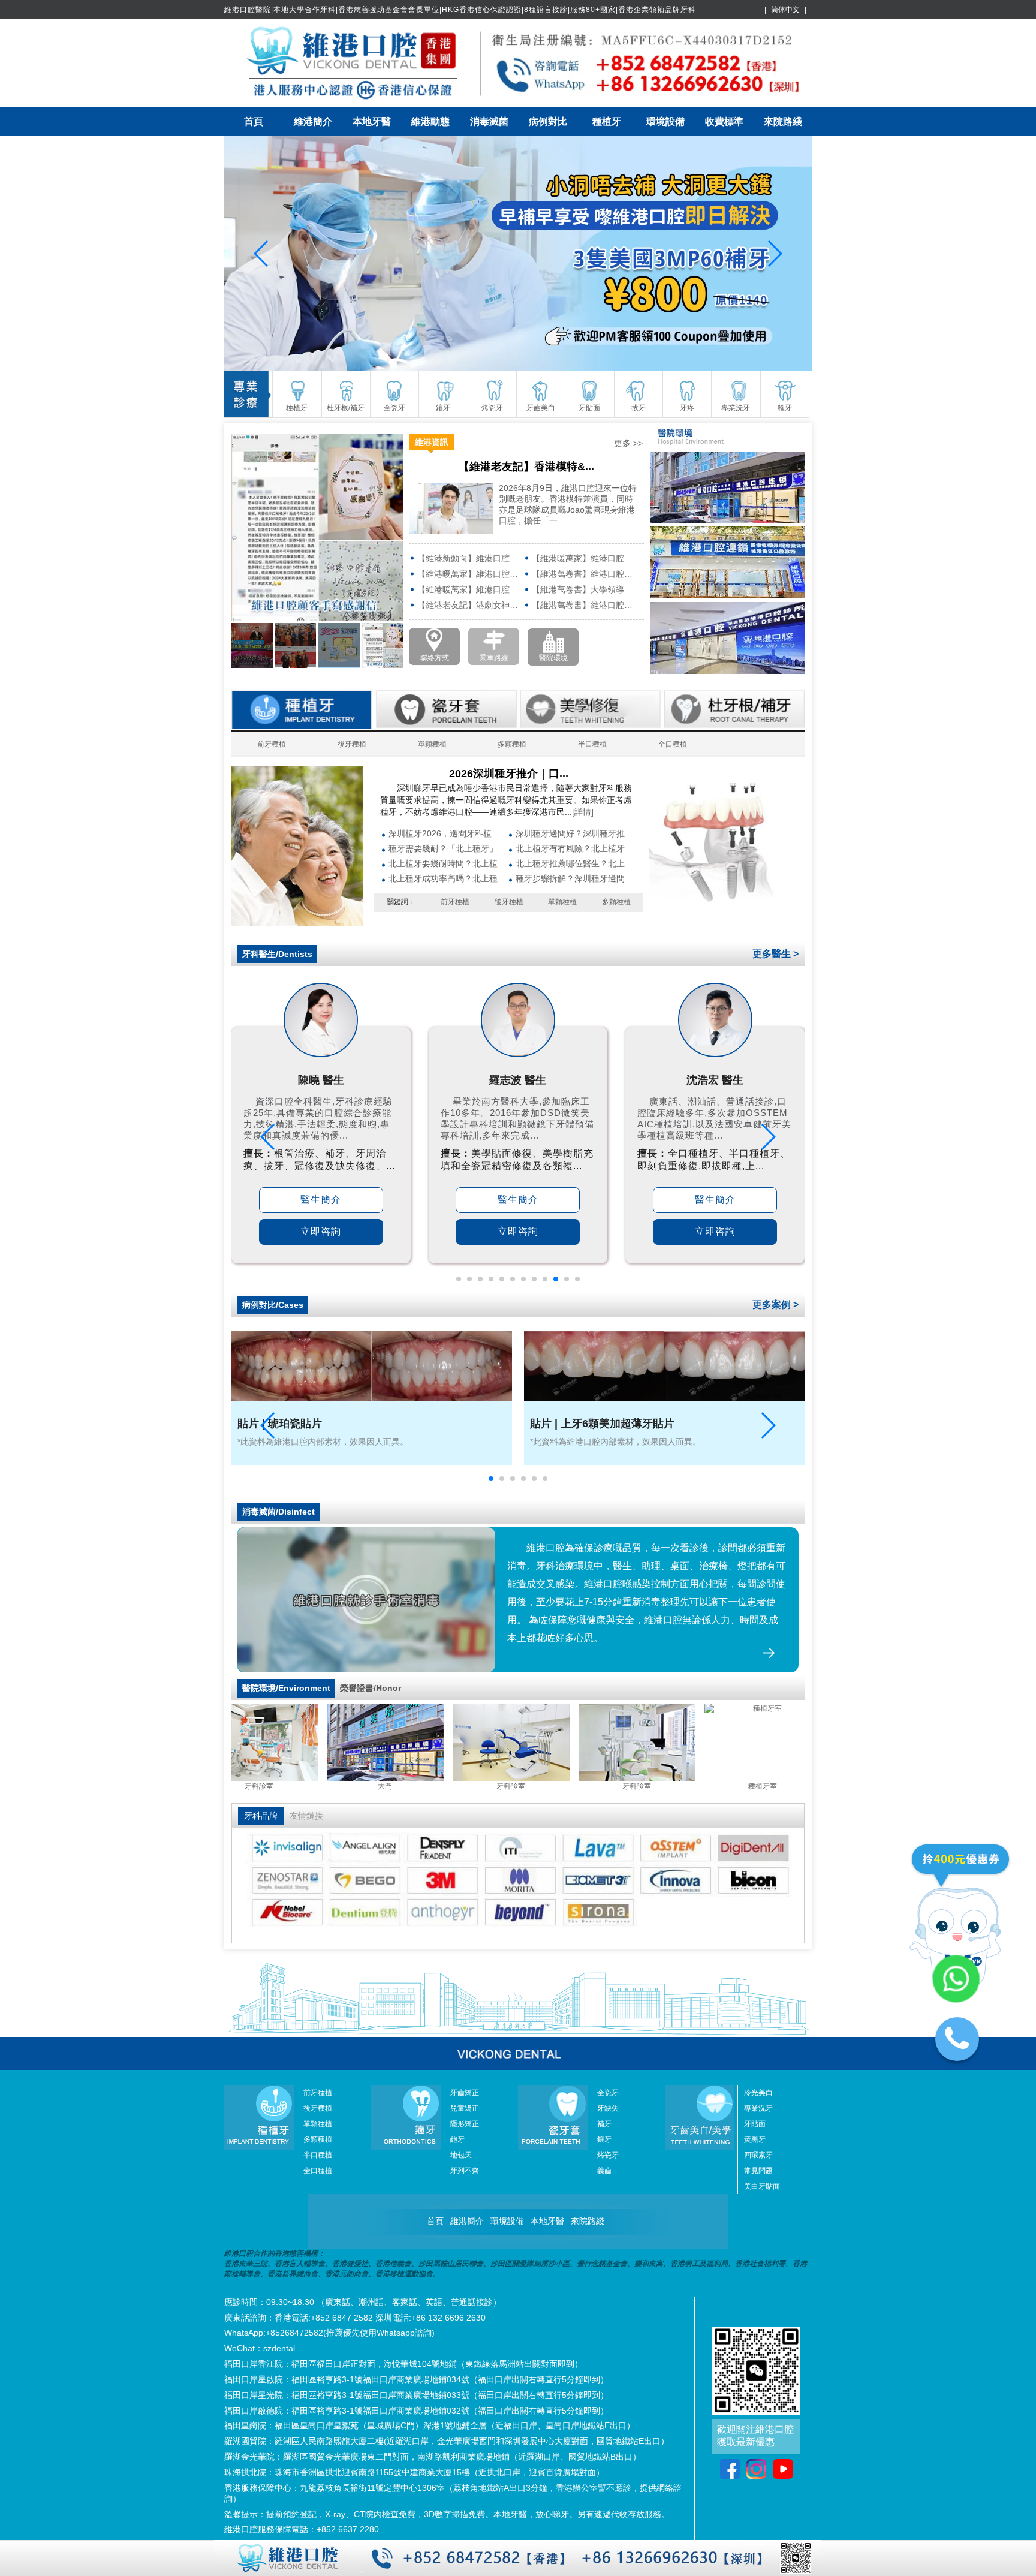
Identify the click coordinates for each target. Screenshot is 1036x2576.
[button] (459, 1279)
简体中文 (785, 10)
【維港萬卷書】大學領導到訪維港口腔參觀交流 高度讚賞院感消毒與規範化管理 (585, 589)
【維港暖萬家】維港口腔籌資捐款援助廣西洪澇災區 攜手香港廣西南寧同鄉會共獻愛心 (470, 574)
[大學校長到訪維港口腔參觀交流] (518, 254)
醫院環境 (553, 658)
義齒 (604, 2171)
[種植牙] (297, 923)
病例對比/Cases (273, 1305)
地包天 (461, 2155)
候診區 (239, 1786)
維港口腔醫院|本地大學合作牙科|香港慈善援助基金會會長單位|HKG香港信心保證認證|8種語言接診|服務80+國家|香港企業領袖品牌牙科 (460, 10)
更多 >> (628, 443)
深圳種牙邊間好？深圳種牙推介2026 (575, 833)
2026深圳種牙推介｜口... (509, 774)
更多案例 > (776, 1304)
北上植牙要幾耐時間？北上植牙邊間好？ (448, 863)
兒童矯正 (465, 2108)
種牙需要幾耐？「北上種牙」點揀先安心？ (448, 848)
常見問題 (758, 2171)
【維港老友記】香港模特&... (526, 467)
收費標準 (724, 121)
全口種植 (673, 744)
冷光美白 (758, 2093)
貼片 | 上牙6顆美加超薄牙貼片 (602, 1424)
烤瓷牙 (608, 2155)
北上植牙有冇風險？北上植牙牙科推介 (575, 848)
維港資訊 (432, 442)
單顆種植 (432, 744)
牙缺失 (608, 2108)
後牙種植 (352, 744)
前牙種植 (272, 744)
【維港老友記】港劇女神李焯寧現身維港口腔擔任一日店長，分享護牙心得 (470, 605)
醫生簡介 (321, 1200)
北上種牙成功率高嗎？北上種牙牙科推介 (448, 878)
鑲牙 (604, 2139)
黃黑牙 (755, 2139)
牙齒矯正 (465, 2093)
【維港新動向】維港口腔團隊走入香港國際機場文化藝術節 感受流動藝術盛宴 (470, 558)
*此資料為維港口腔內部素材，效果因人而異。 (323, 1442)
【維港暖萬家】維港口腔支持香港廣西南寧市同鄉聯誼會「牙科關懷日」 (585, 558)
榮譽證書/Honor (371, 1688)
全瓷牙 (608, 2093)
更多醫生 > (776, 954)
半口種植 (592, 744)
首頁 (254, 121)
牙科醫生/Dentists (277, 954)
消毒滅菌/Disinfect (278, 1512)
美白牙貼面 (762, 2186)
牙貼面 (755, 2124)
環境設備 (665, 121)
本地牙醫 (372, 121)
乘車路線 (494, 658)
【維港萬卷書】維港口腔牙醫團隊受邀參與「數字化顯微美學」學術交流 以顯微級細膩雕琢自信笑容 (585, 574)
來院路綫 (783, 121)
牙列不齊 (465, 2171)
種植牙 (607, 121)
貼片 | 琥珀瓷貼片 (280, 1424)
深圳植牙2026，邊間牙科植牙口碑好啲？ (448, 833)
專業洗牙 (758, 2108)
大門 (491, 1786)
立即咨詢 (321, 1231)
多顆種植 (512, 744)
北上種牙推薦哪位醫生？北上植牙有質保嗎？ (575, 863)
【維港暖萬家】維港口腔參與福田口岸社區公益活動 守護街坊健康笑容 (470, 589)
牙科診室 (365, 1786)
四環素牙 (758, 2155)
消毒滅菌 (489, 121)
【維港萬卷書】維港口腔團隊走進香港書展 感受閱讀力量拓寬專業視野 (585, 605)
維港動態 (430, 121)
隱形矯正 (465, 2124)
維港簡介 (313, 121)
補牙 (604, 2124)
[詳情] (583, 812)
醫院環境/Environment (286, 1688)
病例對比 (548, 121)
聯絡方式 (435, 658)
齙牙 (457, 2139)
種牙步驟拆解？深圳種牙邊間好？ (575, 878)
